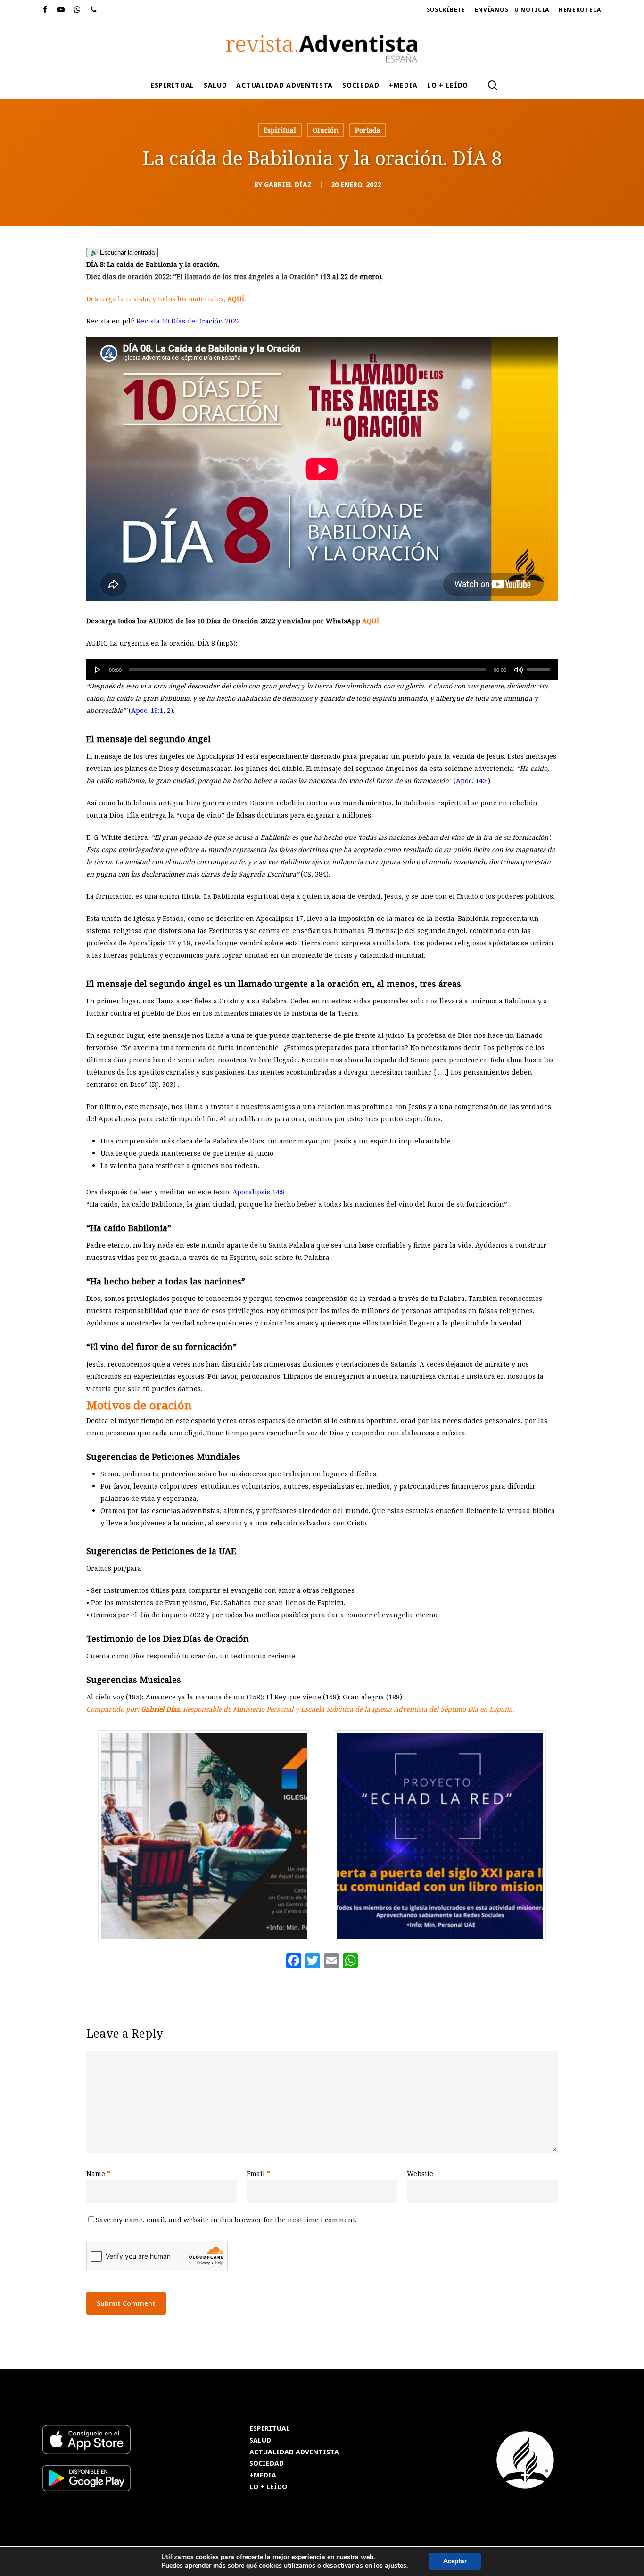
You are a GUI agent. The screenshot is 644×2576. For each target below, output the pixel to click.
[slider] (540, 666)
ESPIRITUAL (270, 2429)
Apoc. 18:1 (147, 710)
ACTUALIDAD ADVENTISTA (294, 2452)
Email (258, 2174)
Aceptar (455, 2561)
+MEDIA (263, 2475)
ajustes (396, 2566)
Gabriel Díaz (288, 185)
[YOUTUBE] (61, 10)
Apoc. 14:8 (472, 781)
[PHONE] (94, 10)
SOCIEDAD (267, 2464)
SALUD (260, 2440)
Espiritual (280, 130)
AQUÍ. (236, 299)
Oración (326, 130)
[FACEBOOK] (45, 10)
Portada (368, 130)
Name (98, 2174)
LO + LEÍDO (268, 2487)
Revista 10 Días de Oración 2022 (188, 321)
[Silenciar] (519, 670)
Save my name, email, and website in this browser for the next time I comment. (226, 2220)
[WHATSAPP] (78, 10)
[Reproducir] (98, 670)
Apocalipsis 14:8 (259, 1192)
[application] (322, 670)
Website (420, 2174)
